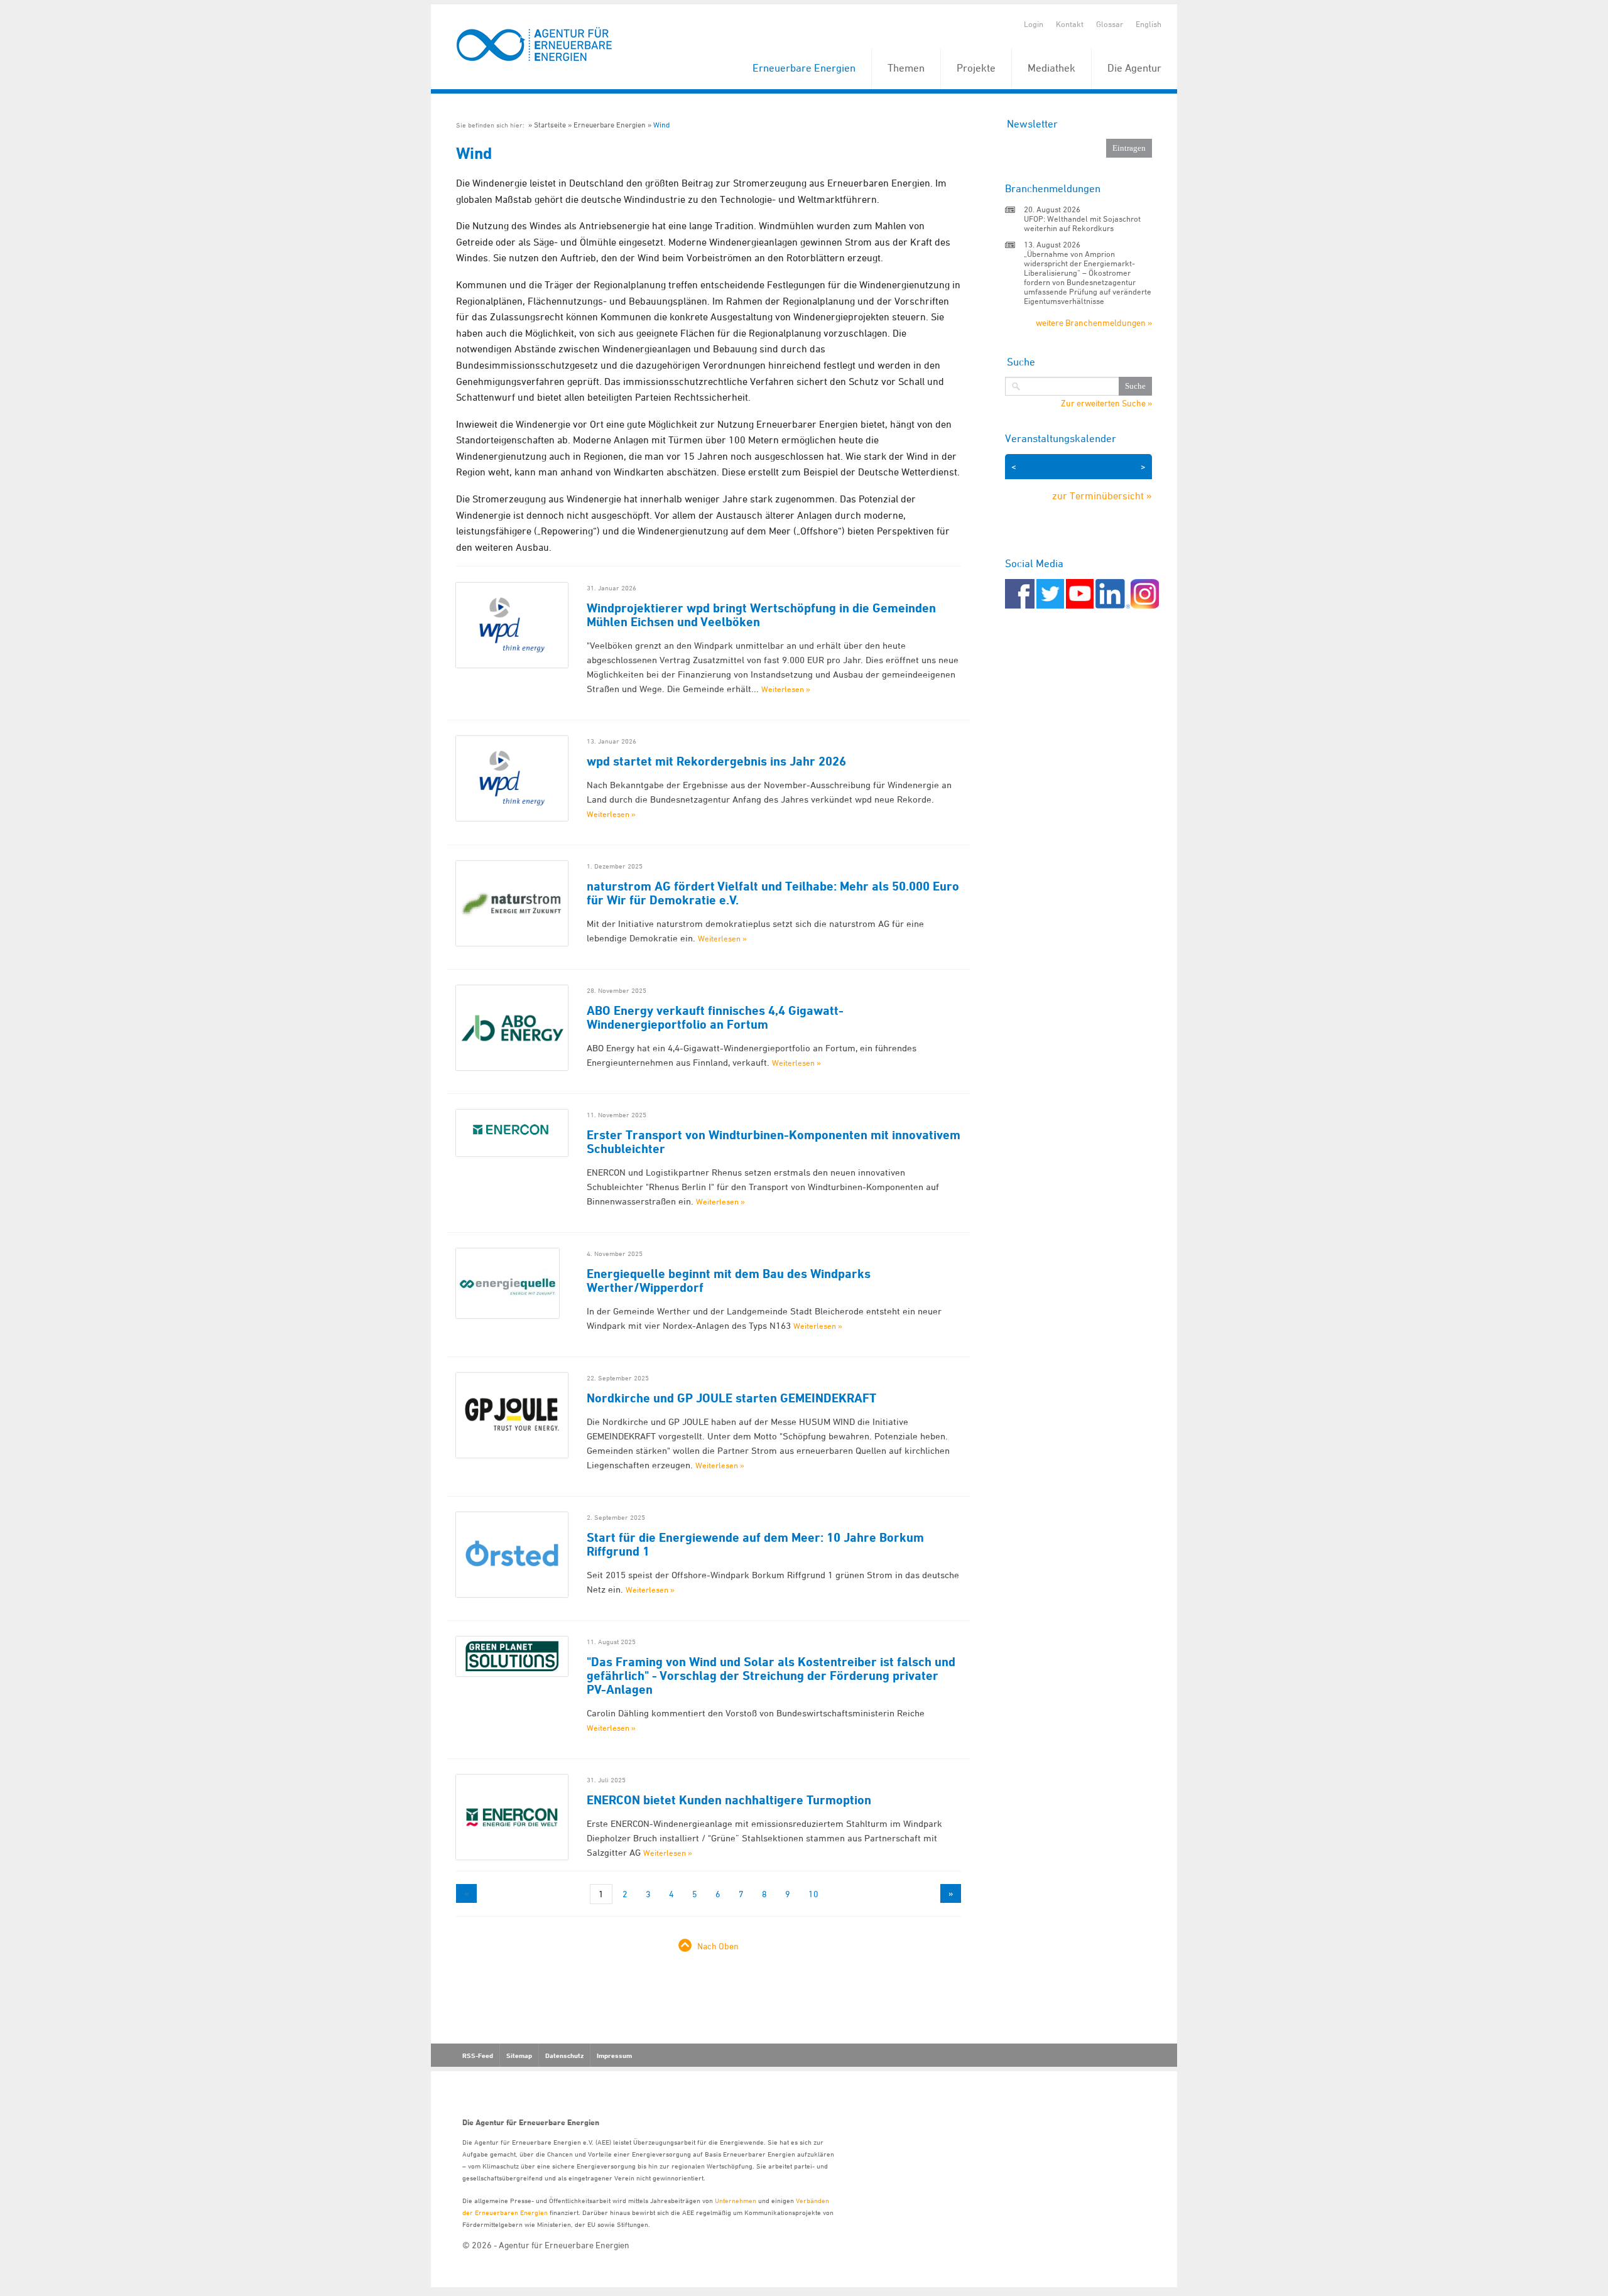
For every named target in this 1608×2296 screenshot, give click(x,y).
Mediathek (1051, 68)
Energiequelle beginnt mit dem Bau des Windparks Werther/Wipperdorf (729, 1281)
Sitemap (519, 2055)
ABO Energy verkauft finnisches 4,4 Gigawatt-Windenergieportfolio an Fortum (715, 1017)
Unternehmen (736, 2200)
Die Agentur (1134, 68)
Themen (906, 68)
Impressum (614, 2055)
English (1149, 24)
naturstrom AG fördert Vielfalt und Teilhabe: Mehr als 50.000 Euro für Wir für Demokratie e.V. (773, 893)
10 (813, 1894)
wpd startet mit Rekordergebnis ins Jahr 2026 (716, 761)
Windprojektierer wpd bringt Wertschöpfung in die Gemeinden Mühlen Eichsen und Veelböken (761, 615)
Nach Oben (718, 1946)
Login (1034, 24)
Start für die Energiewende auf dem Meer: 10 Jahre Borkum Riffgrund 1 (755, 1544)
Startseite (550, 125)
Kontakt (1070, 24)
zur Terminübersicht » (1102, 495)
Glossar (1110, 24)
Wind (661, 125)
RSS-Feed (478, 2055)
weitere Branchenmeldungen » (1094, 322)
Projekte (976, 68)
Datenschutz (564, 2055)
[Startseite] (535, 45)
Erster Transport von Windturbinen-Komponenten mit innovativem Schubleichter (774, 1142)
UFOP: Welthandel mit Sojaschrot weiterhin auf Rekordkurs (1082, 223)
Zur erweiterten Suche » (1106, 403)
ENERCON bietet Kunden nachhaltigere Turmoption (729, 1800)
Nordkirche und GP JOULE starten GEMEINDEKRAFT (731, 1398)
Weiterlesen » (786, 689)
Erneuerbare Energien (804, 68)
